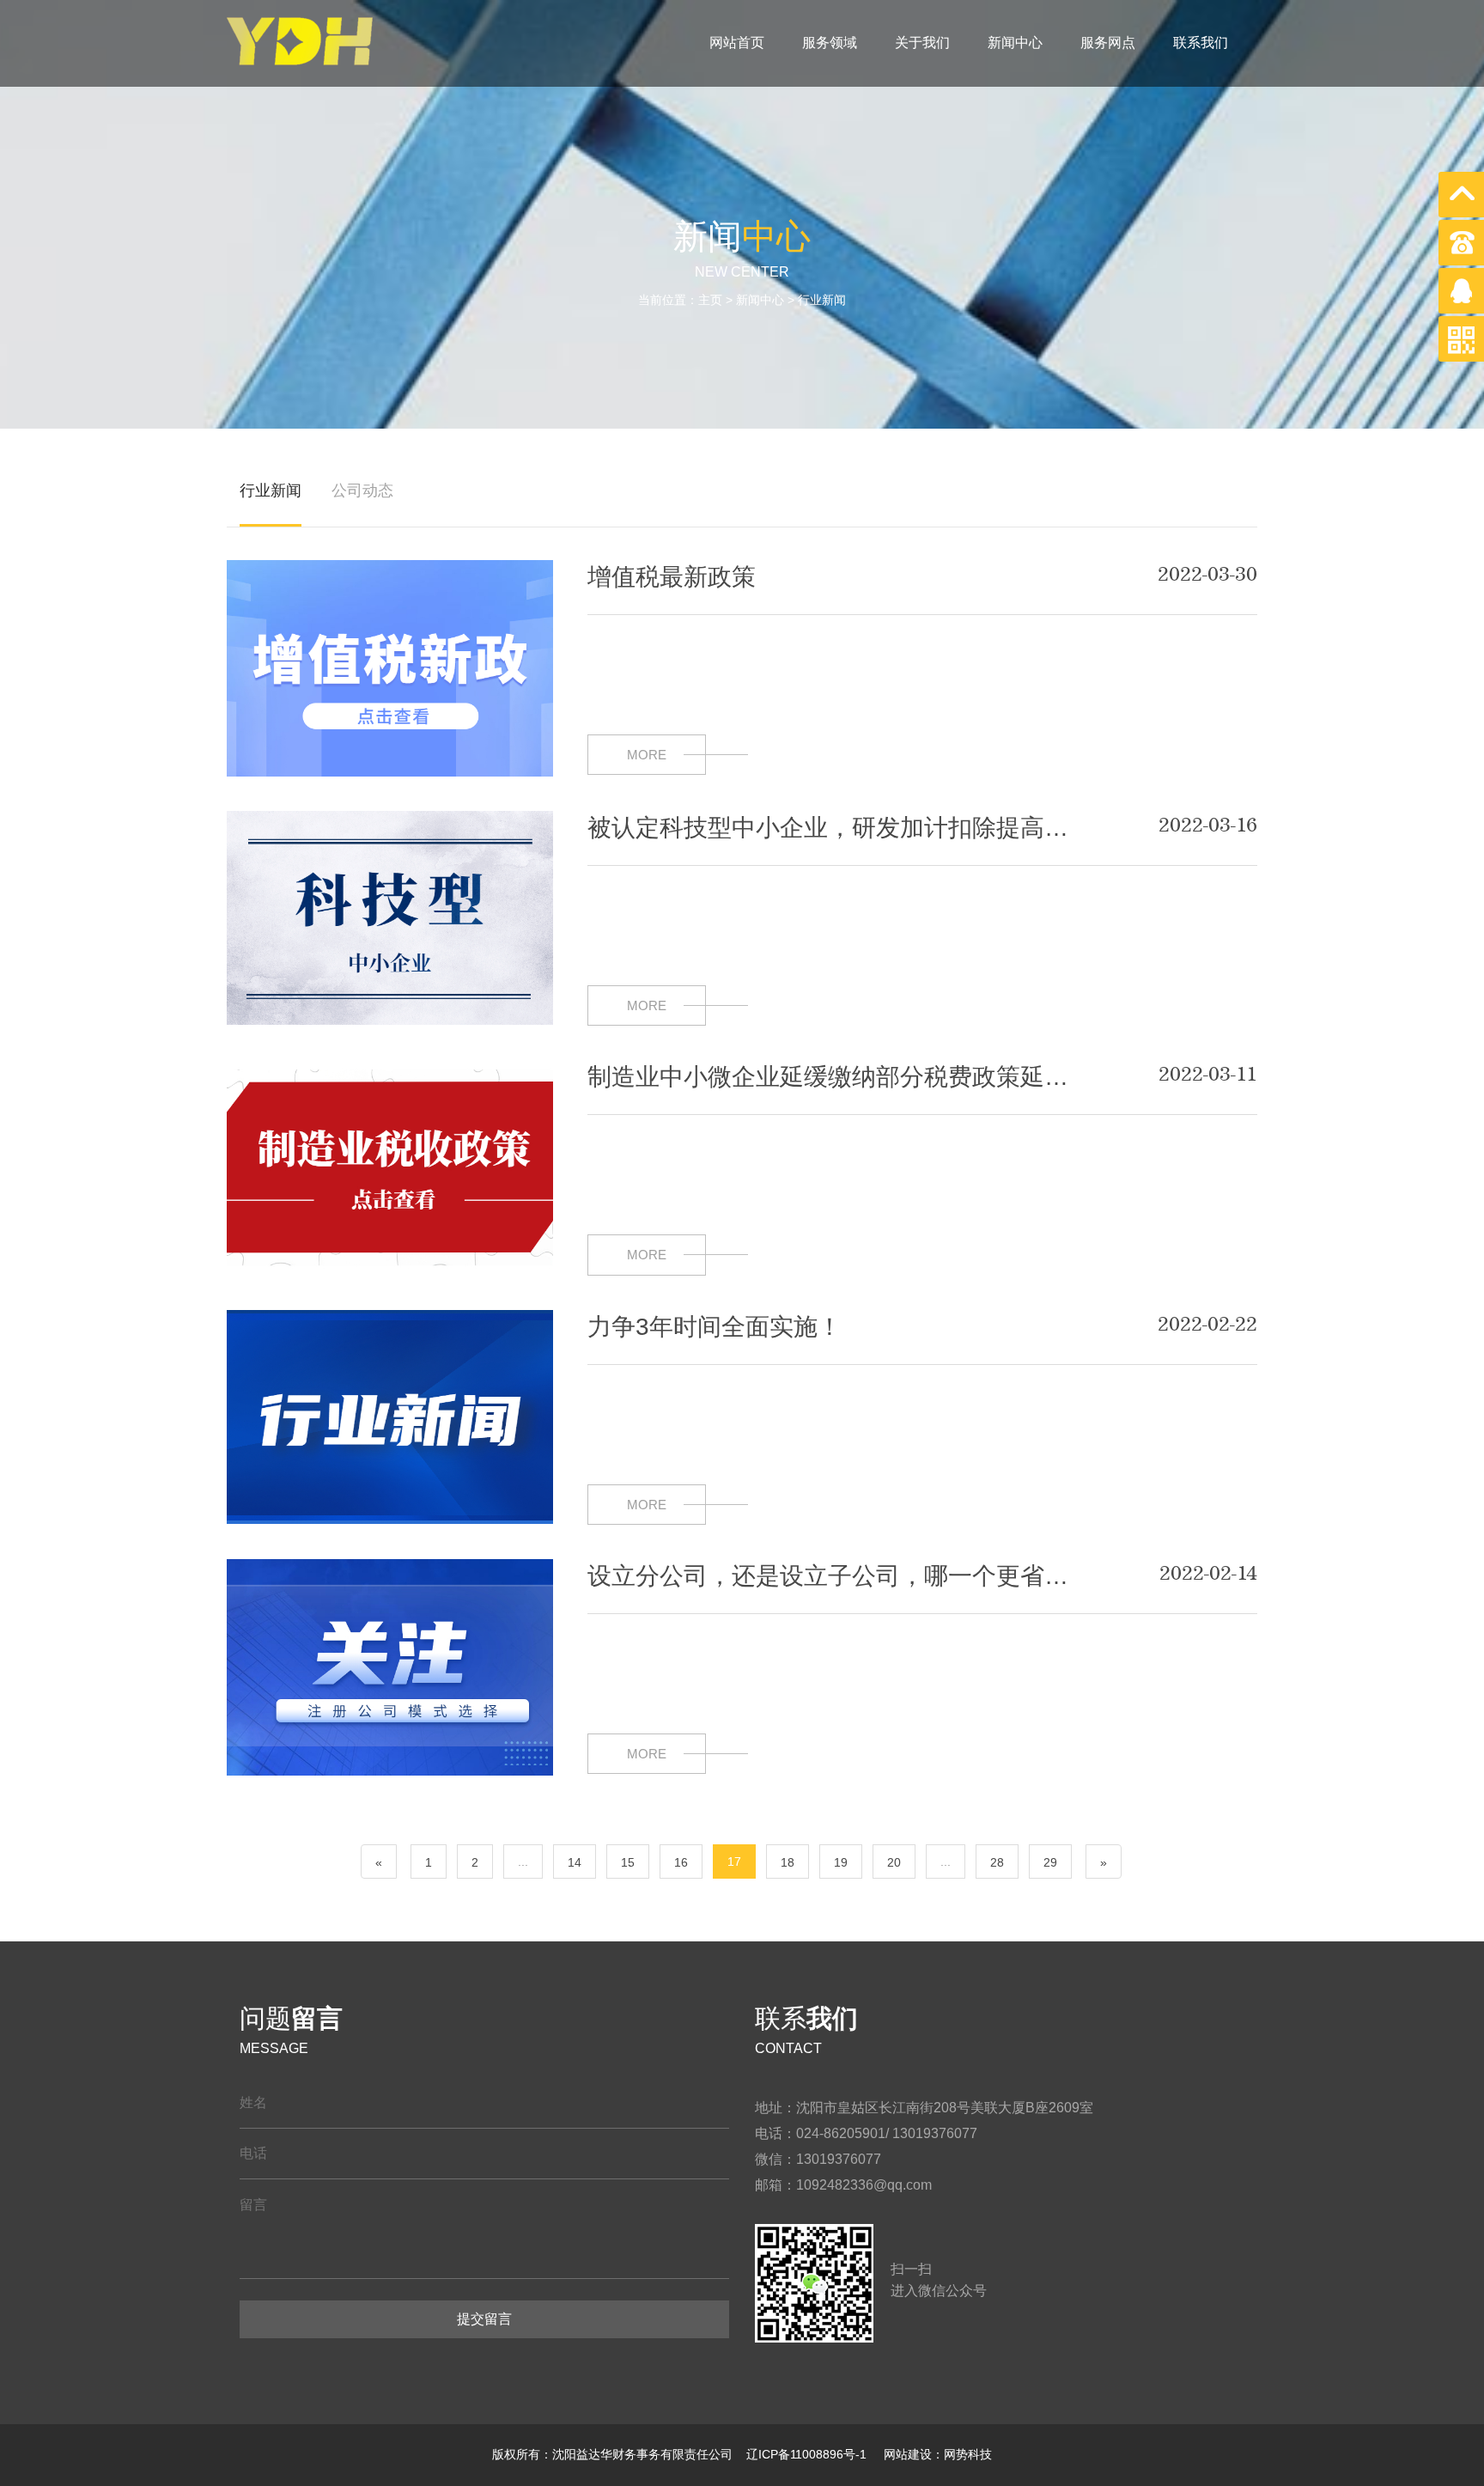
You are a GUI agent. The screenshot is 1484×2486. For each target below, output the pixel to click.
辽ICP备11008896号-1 (808, 2454)
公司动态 (362, 490)
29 (1050, 1862)
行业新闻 (822, 300)
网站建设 (906, 2454)
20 (894, 1862)
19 (841, 1862)
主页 (710, 300)
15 (628, 1862)
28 (997, 1862)
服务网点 (1108, 43)
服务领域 (830, 43)
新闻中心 (1015, 43)
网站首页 (737, 43)
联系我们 (1201, 43)
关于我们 (922, 43)
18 (788, 1862)
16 (681, 1862)
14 (575, 1862)
